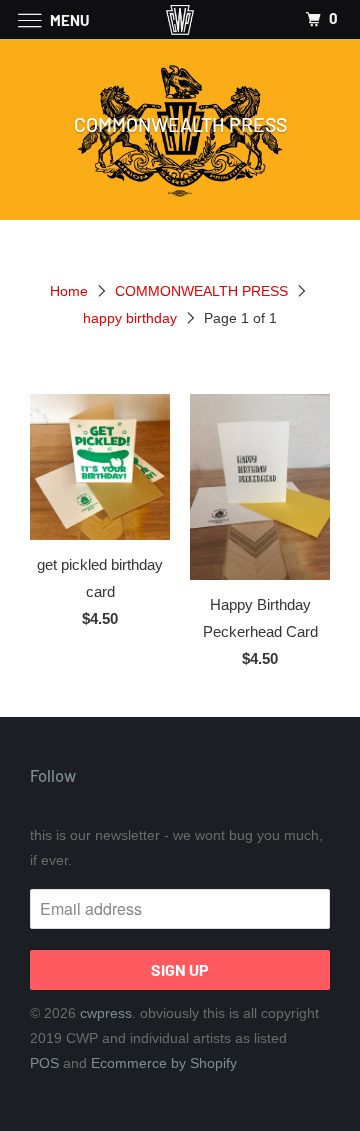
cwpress (106, 1013)
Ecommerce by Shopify (164, 1063)
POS (44, 1063)
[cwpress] (180, 19)
